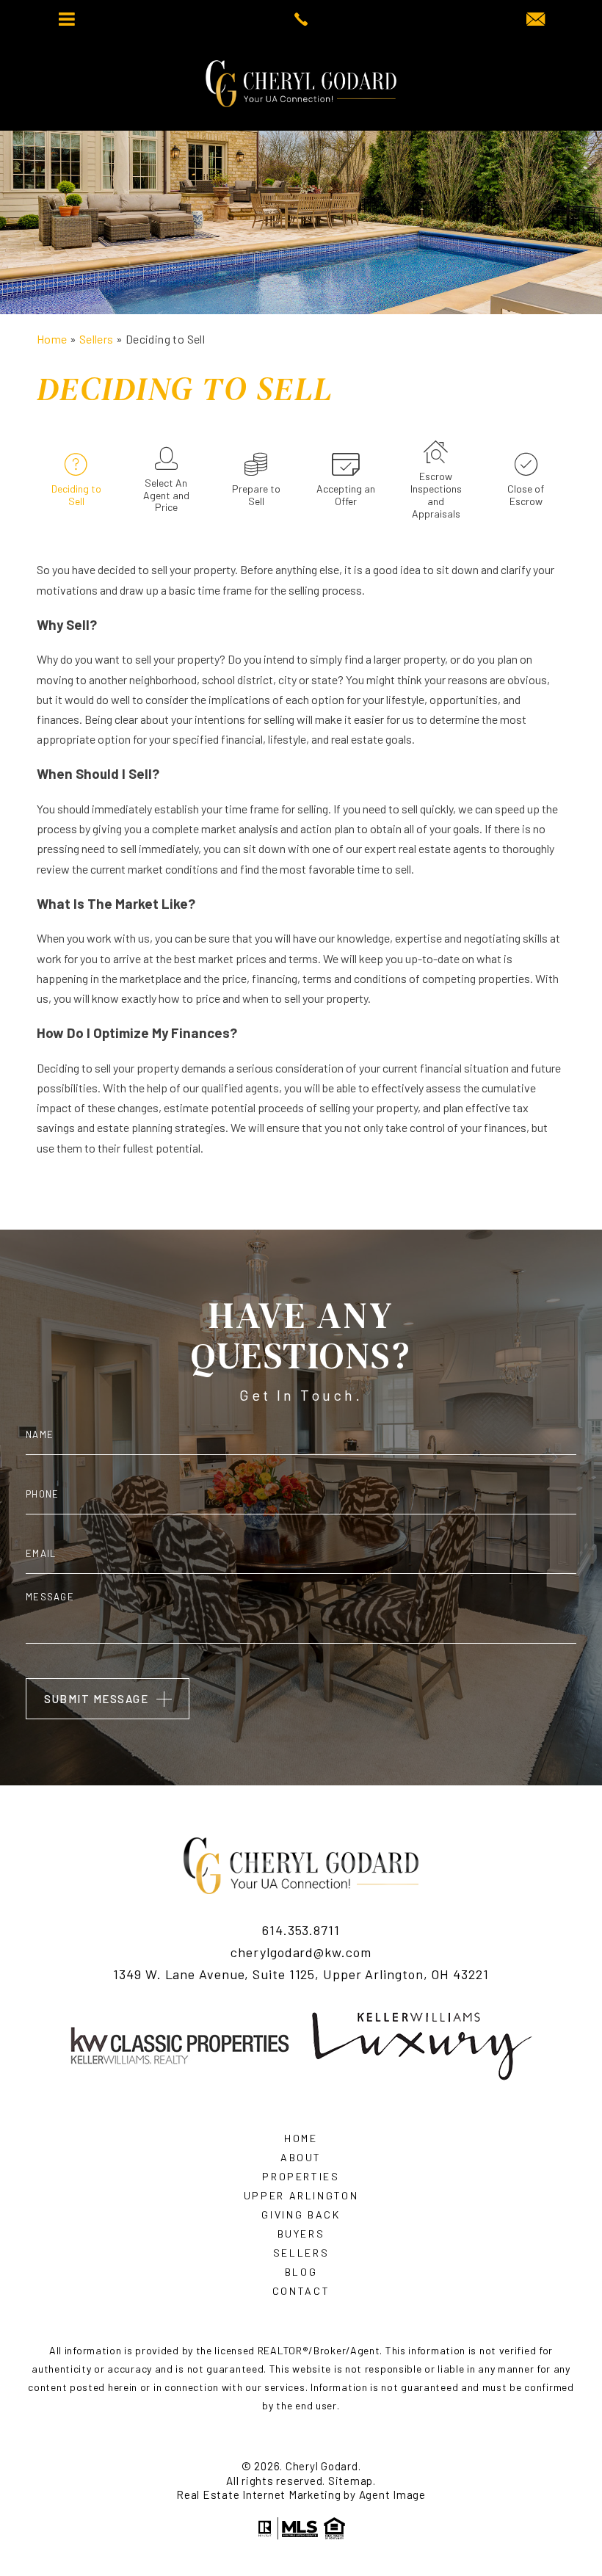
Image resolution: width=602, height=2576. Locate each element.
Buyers (301, 2234)
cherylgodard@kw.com (301, 1953)
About (301, 2158)
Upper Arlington (301, 2196)
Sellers (301, 2253)
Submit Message (96, 1699)
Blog (301, 2272)
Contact (301, 2291)
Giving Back (301, 2215)
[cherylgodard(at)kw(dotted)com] (536, 20)
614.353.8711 (301, 1931)
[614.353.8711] (301, 19)
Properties (301, 2177)
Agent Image (392, 2495)
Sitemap (351, 2481)
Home (301, 2138)
